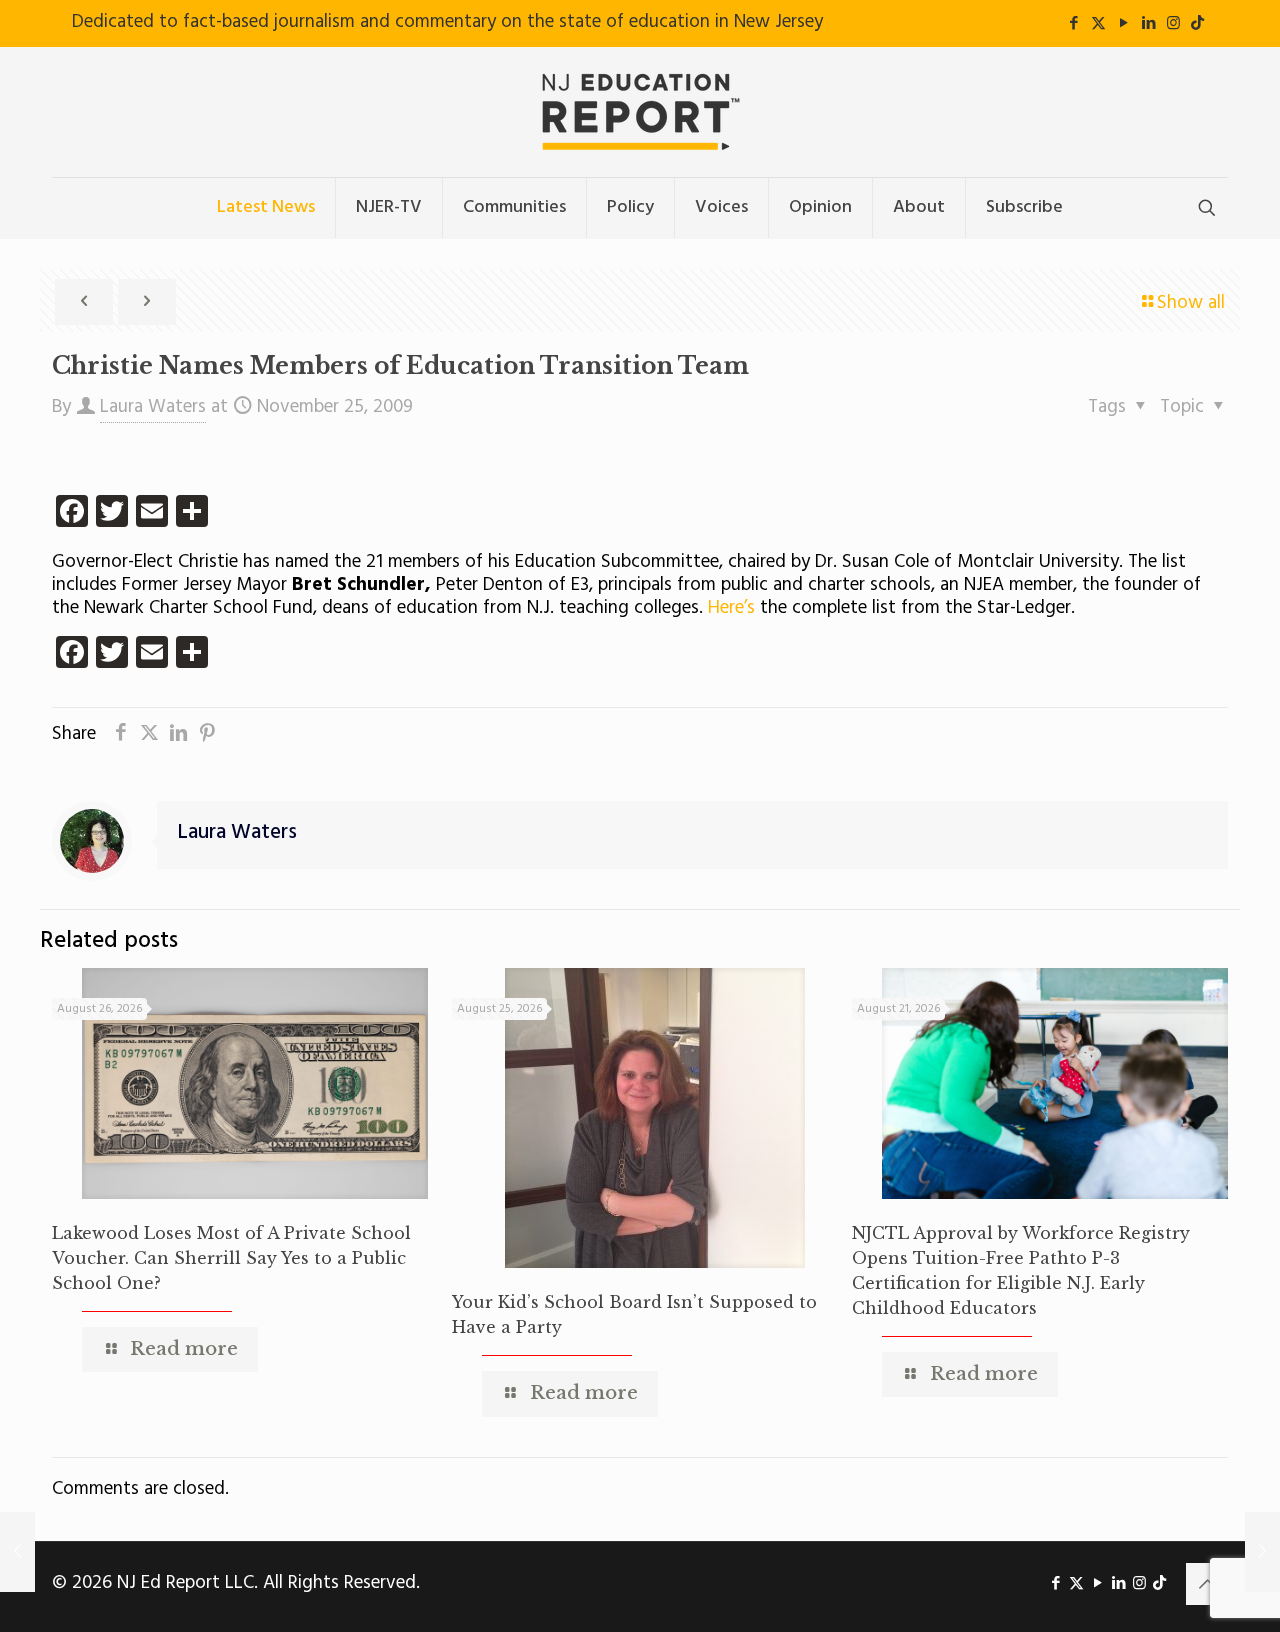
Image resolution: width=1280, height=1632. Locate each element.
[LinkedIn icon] (1148, 24)
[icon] (1197, 24)
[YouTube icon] (1123, 24)
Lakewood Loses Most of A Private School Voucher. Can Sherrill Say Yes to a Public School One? (231, 1258)
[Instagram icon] (1173, 24)
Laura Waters (153, 407)
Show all (1191, 303)
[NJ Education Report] (640, 112)
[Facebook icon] (1073, 24)
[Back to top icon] (1207, 1584)
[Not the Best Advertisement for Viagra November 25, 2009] (1262, 1552)
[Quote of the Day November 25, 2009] (17, 1552)
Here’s (734, 608)
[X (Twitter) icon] (1098, 24)
